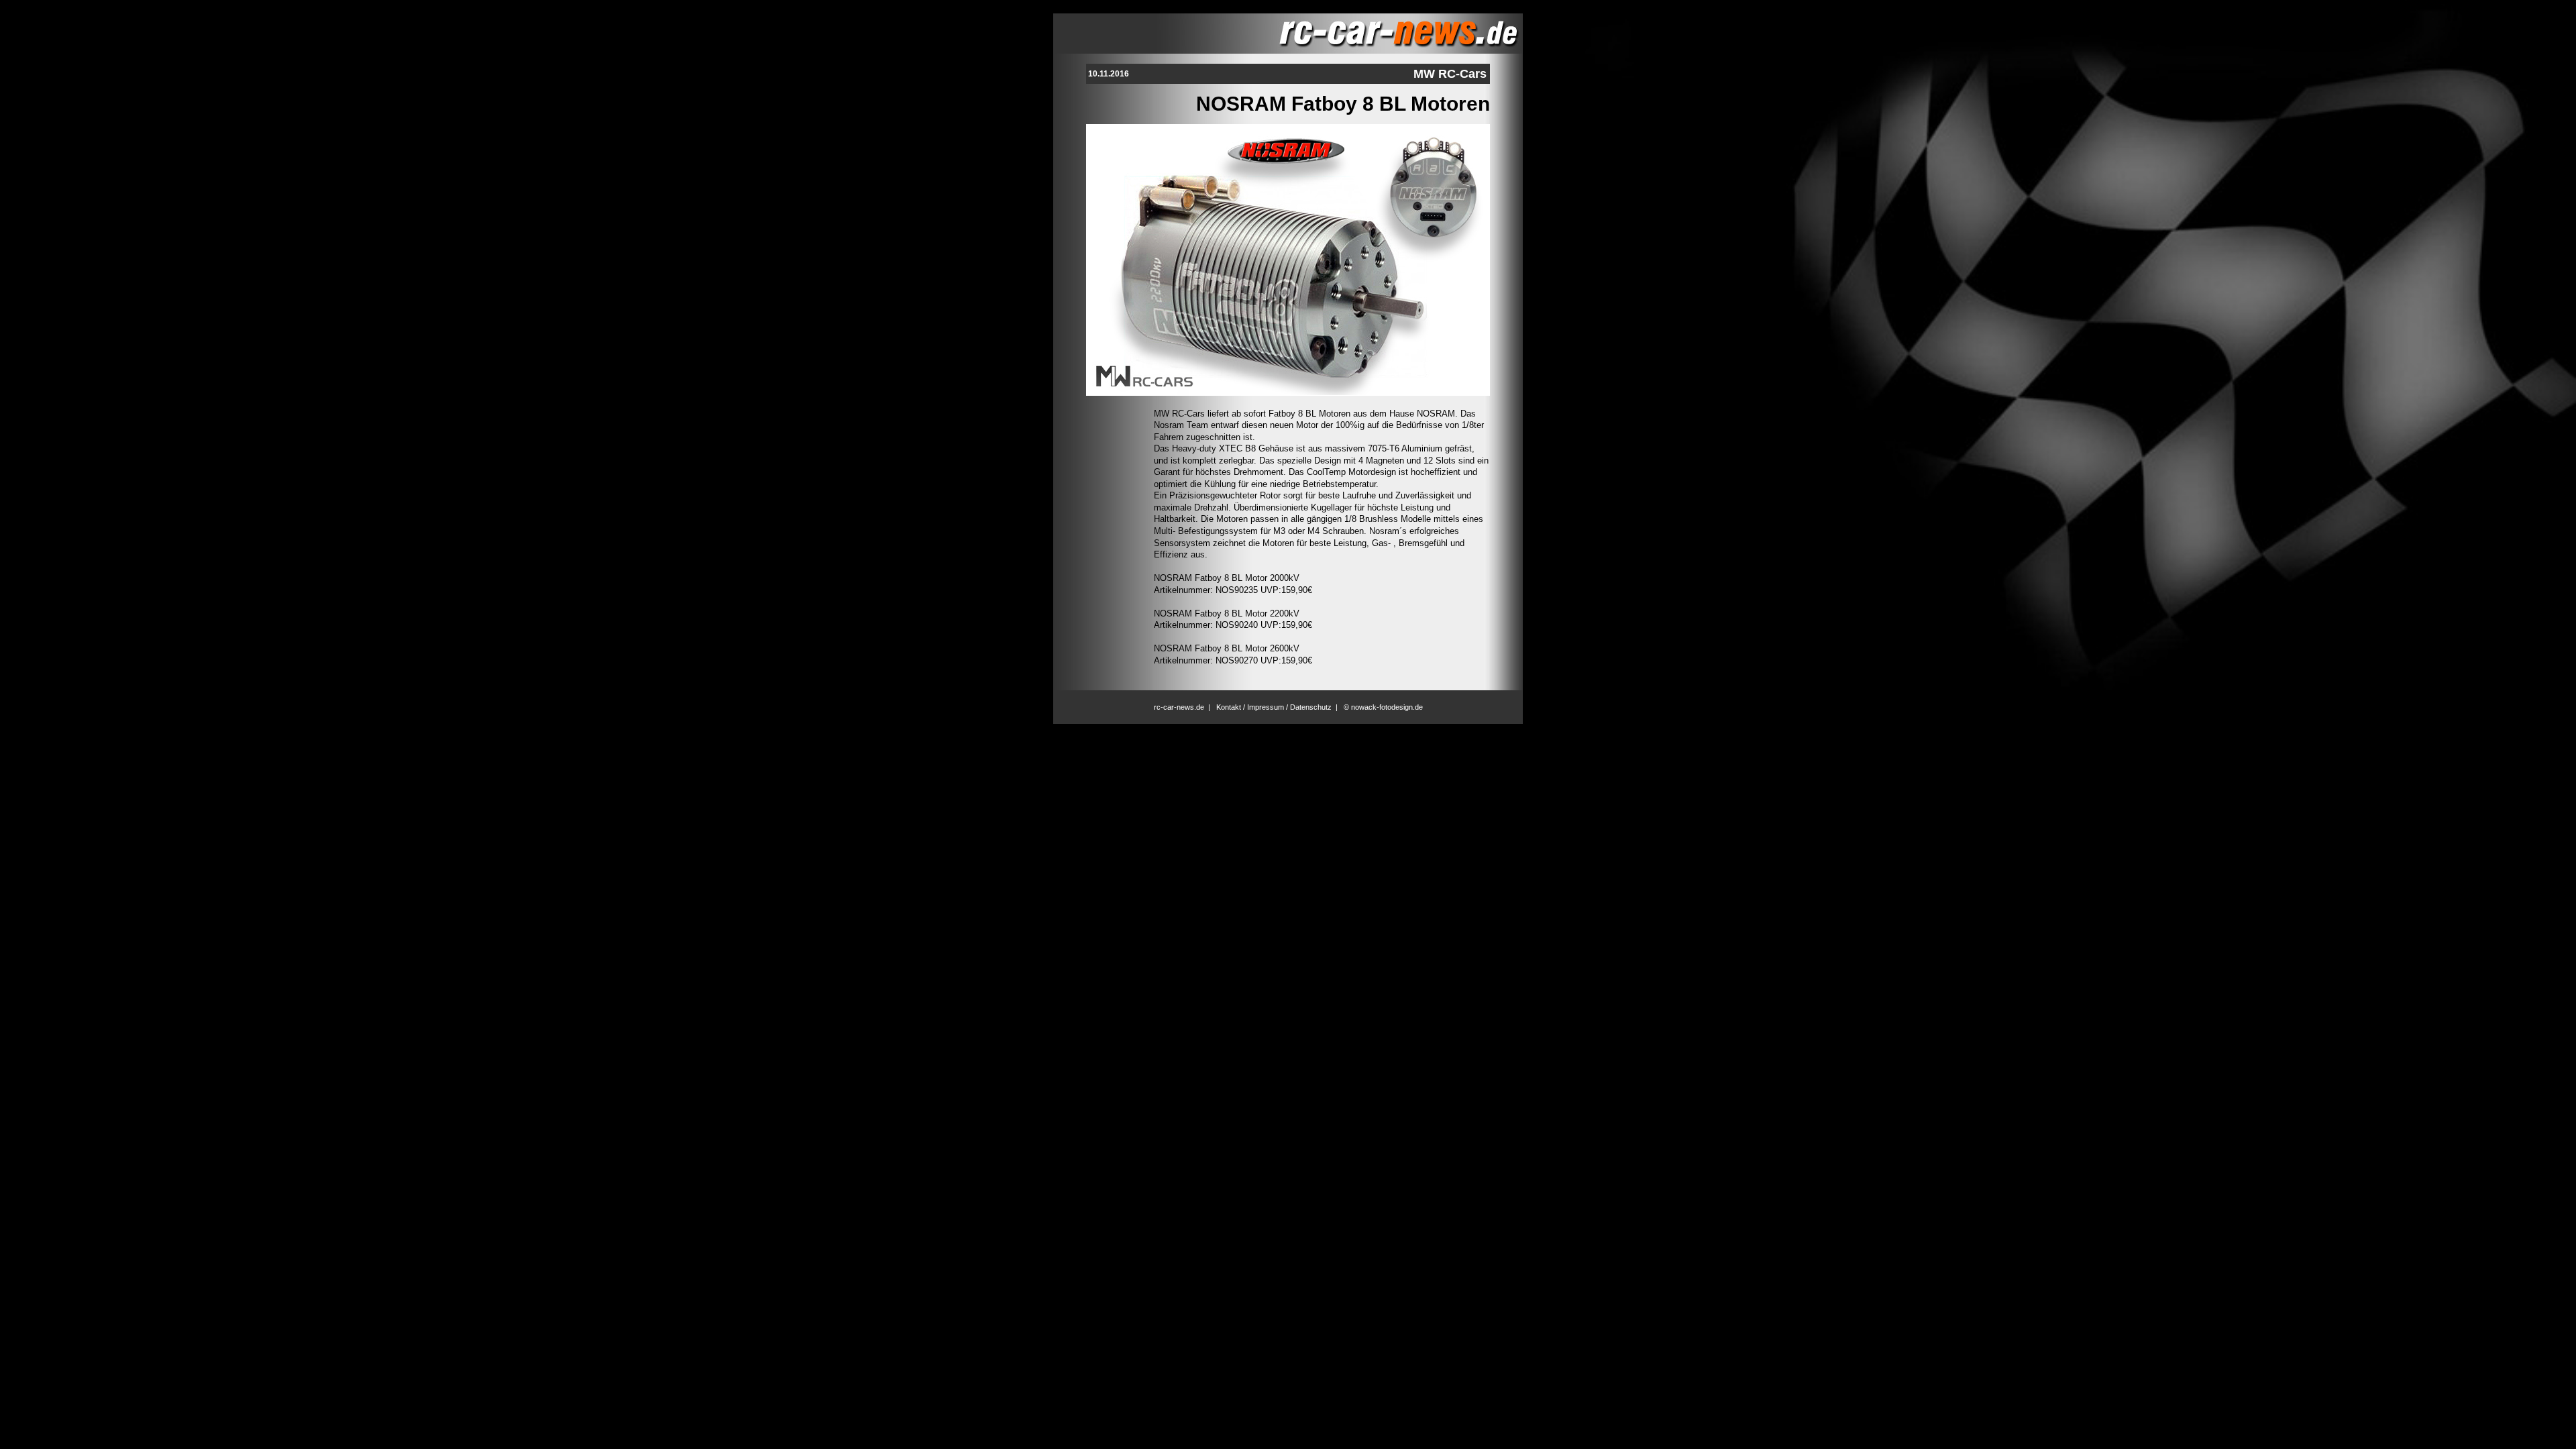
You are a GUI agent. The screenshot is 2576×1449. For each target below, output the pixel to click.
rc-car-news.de (1179, 707)
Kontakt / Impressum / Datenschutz (1274, 707)
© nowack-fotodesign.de (1383, 707)
